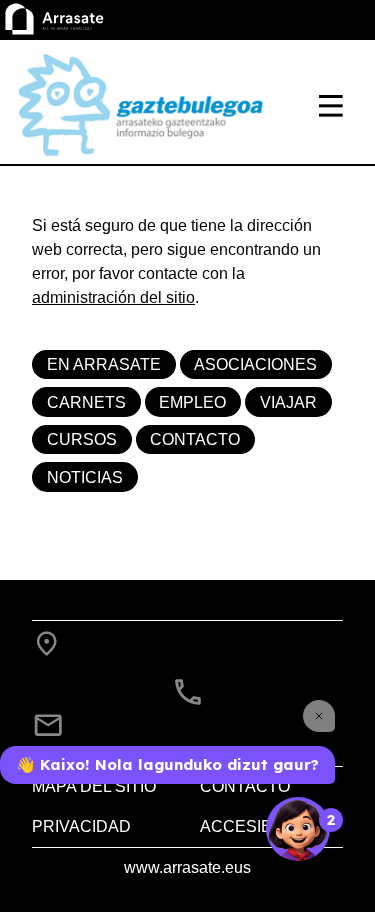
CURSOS (82, 439)
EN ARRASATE (104, 364)
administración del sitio (113, 297)
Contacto (195, 439)
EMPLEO (192, 402)
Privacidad (81, 826)
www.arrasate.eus (187, 867)
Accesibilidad (262, 826)
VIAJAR (288, 402)
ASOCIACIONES (255, 364)
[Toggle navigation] (331, 106)
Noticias (85, 477)
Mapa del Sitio (94, 786)
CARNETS (86, 402)
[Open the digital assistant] (298, 829)
